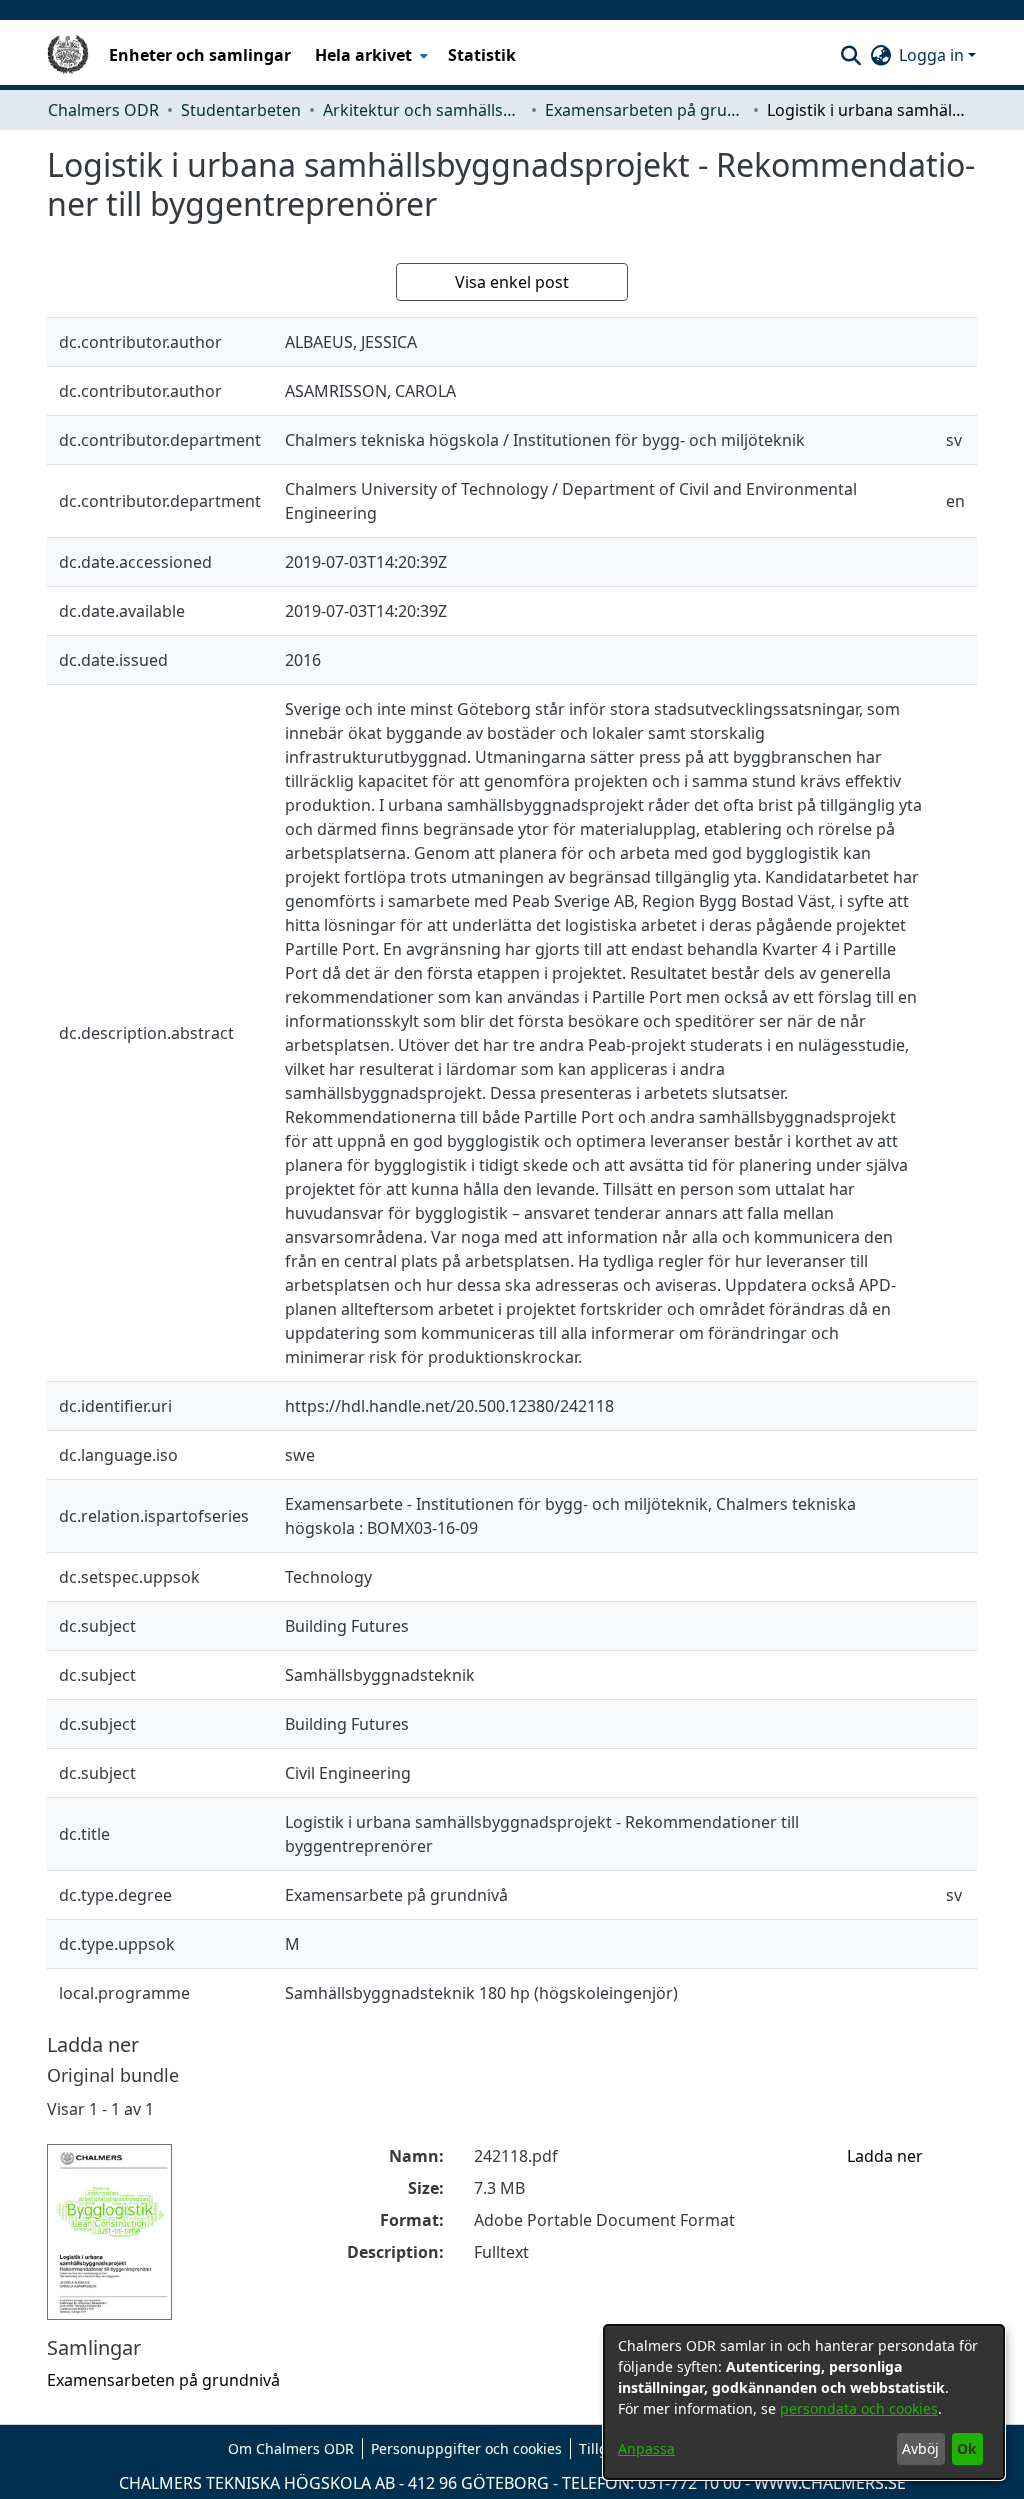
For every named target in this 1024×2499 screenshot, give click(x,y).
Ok (967, 2448)
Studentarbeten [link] (241, 110)
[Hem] (68, 55)
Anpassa (646, 2448)
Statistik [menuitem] (482, 55)
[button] (850, 55)
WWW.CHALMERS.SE (830, 2483)
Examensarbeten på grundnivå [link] (645, 110)
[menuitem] (369, 55)
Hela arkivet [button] (363, 55)
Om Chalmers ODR (291, 2448)
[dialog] (804, 2402)
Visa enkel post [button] (512, 282)
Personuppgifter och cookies (466, 2448)
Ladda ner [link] (885, 2156)
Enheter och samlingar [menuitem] (200, 55)
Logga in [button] (933, 55)
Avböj (920, 2448)
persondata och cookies (859, 2408)
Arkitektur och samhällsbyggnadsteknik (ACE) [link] (423, 110)
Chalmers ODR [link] (103, 110)
